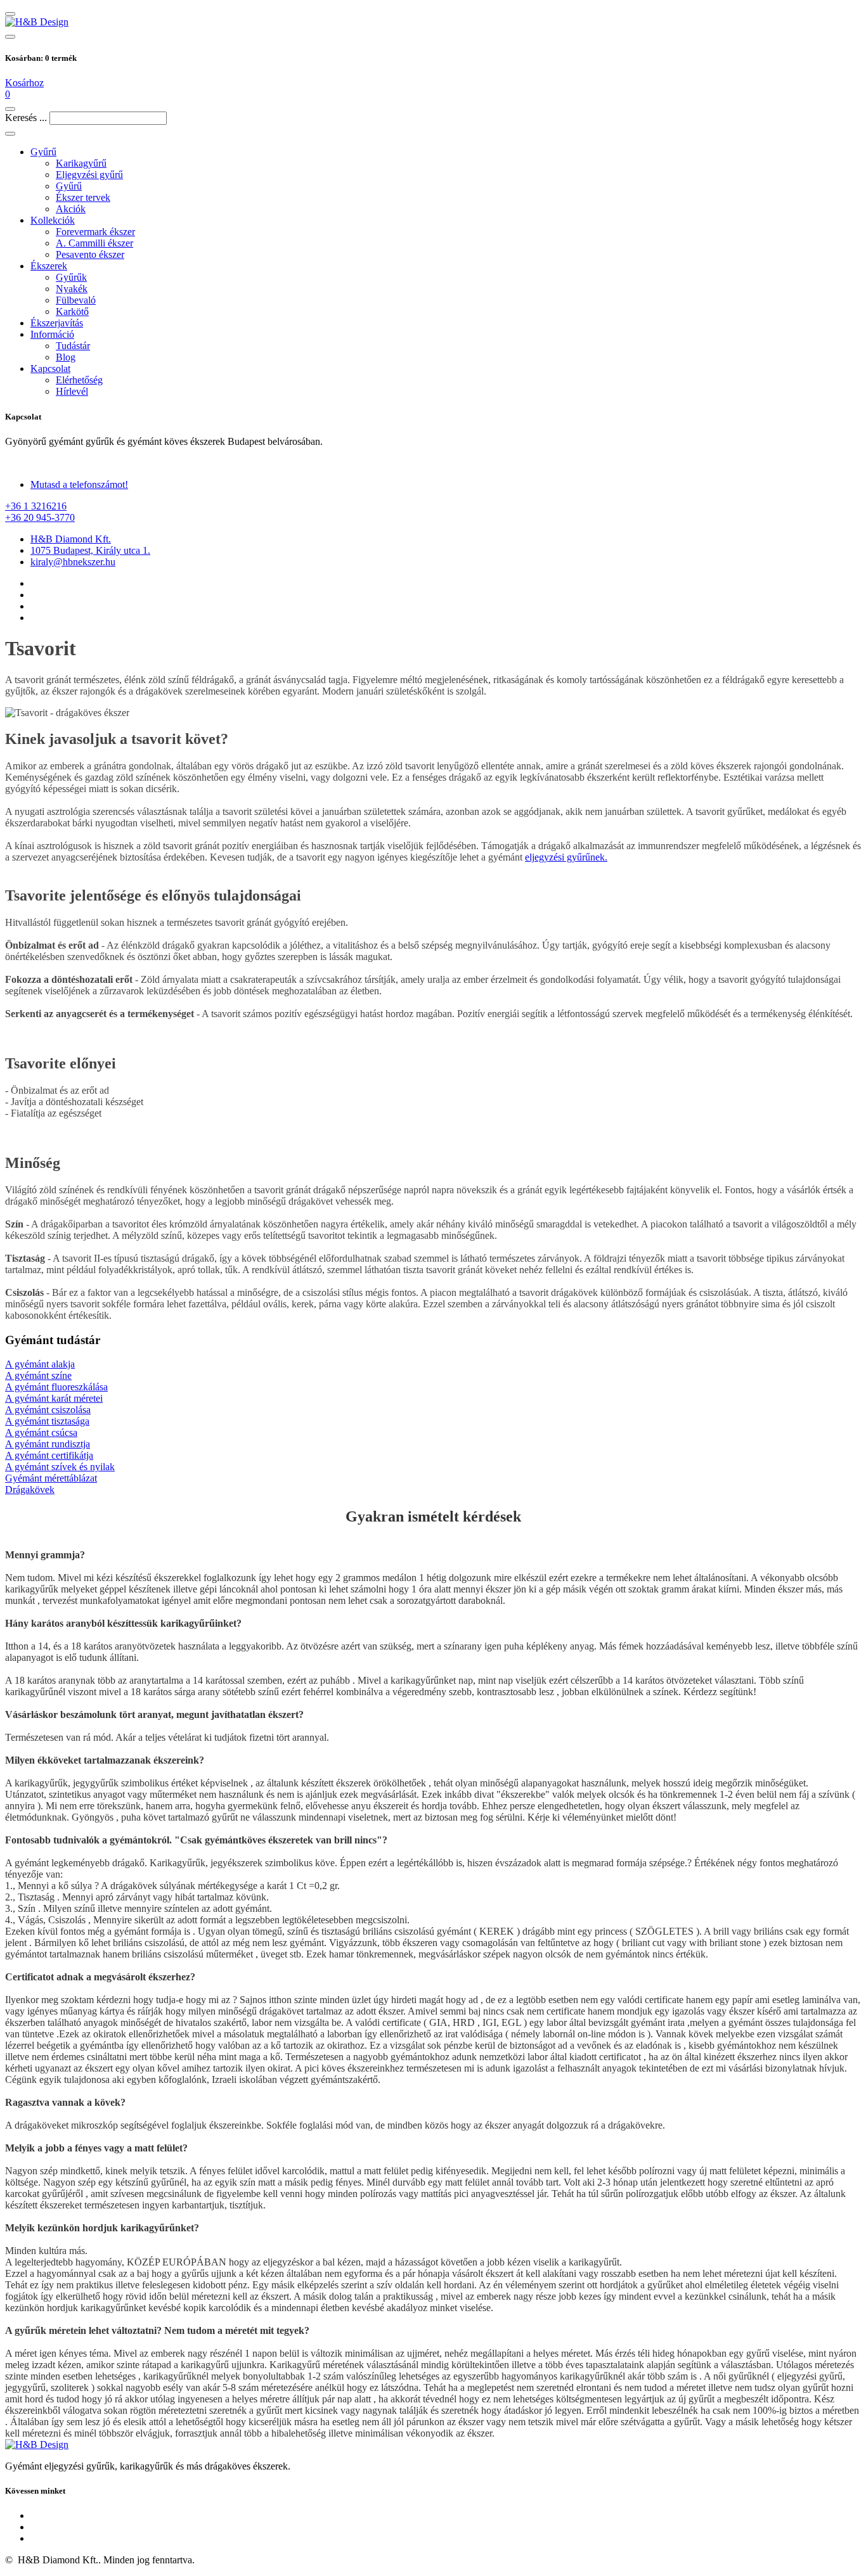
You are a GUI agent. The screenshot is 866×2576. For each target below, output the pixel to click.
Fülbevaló (76, 300)
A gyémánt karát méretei (54, 1398)
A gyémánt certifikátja (49, 1455)
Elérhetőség (79, 380)
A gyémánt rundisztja (48, 1444)
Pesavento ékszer (90, 254)
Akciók (71, 209)
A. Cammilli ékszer (94, 243)
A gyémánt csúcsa (41, 1432)
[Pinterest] (446, 618)
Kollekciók (53, 220)
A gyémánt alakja (40, 1364)
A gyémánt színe (38, 1375)
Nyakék (72, 289)
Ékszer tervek (83, 197)
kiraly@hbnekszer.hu (73, 562)
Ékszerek (49, 266)
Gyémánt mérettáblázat (51, 1478)
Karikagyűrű (81, 163)
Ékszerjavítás (57, 323)
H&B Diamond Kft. (71, 539)
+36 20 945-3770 (40, 517)
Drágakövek (30, 1490)
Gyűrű (43, 152)
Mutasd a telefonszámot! (79, 484)
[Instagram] (446, 606)
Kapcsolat (50, 368)
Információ (52, 334)
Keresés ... (26, 118)
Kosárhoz (24, 83)
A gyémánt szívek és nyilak (60, 1467)
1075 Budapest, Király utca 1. (90, 550)
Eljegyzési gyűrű (89, 175)
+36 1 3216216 (36, 506)
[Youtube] (446, 2539)
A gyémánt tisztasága (47, 1421)
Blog (66, 357)
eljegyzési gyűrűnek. (566, 857)
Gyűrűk (71, 277)
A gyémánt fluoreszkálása (56, 1387)
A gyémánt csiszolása (48, 1410)
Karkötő (72, 311)
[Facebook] (446, 584)
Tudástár (73, 346)
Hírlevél (72, 391)
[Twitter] (446, 595)
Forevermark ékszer (95, 232)
